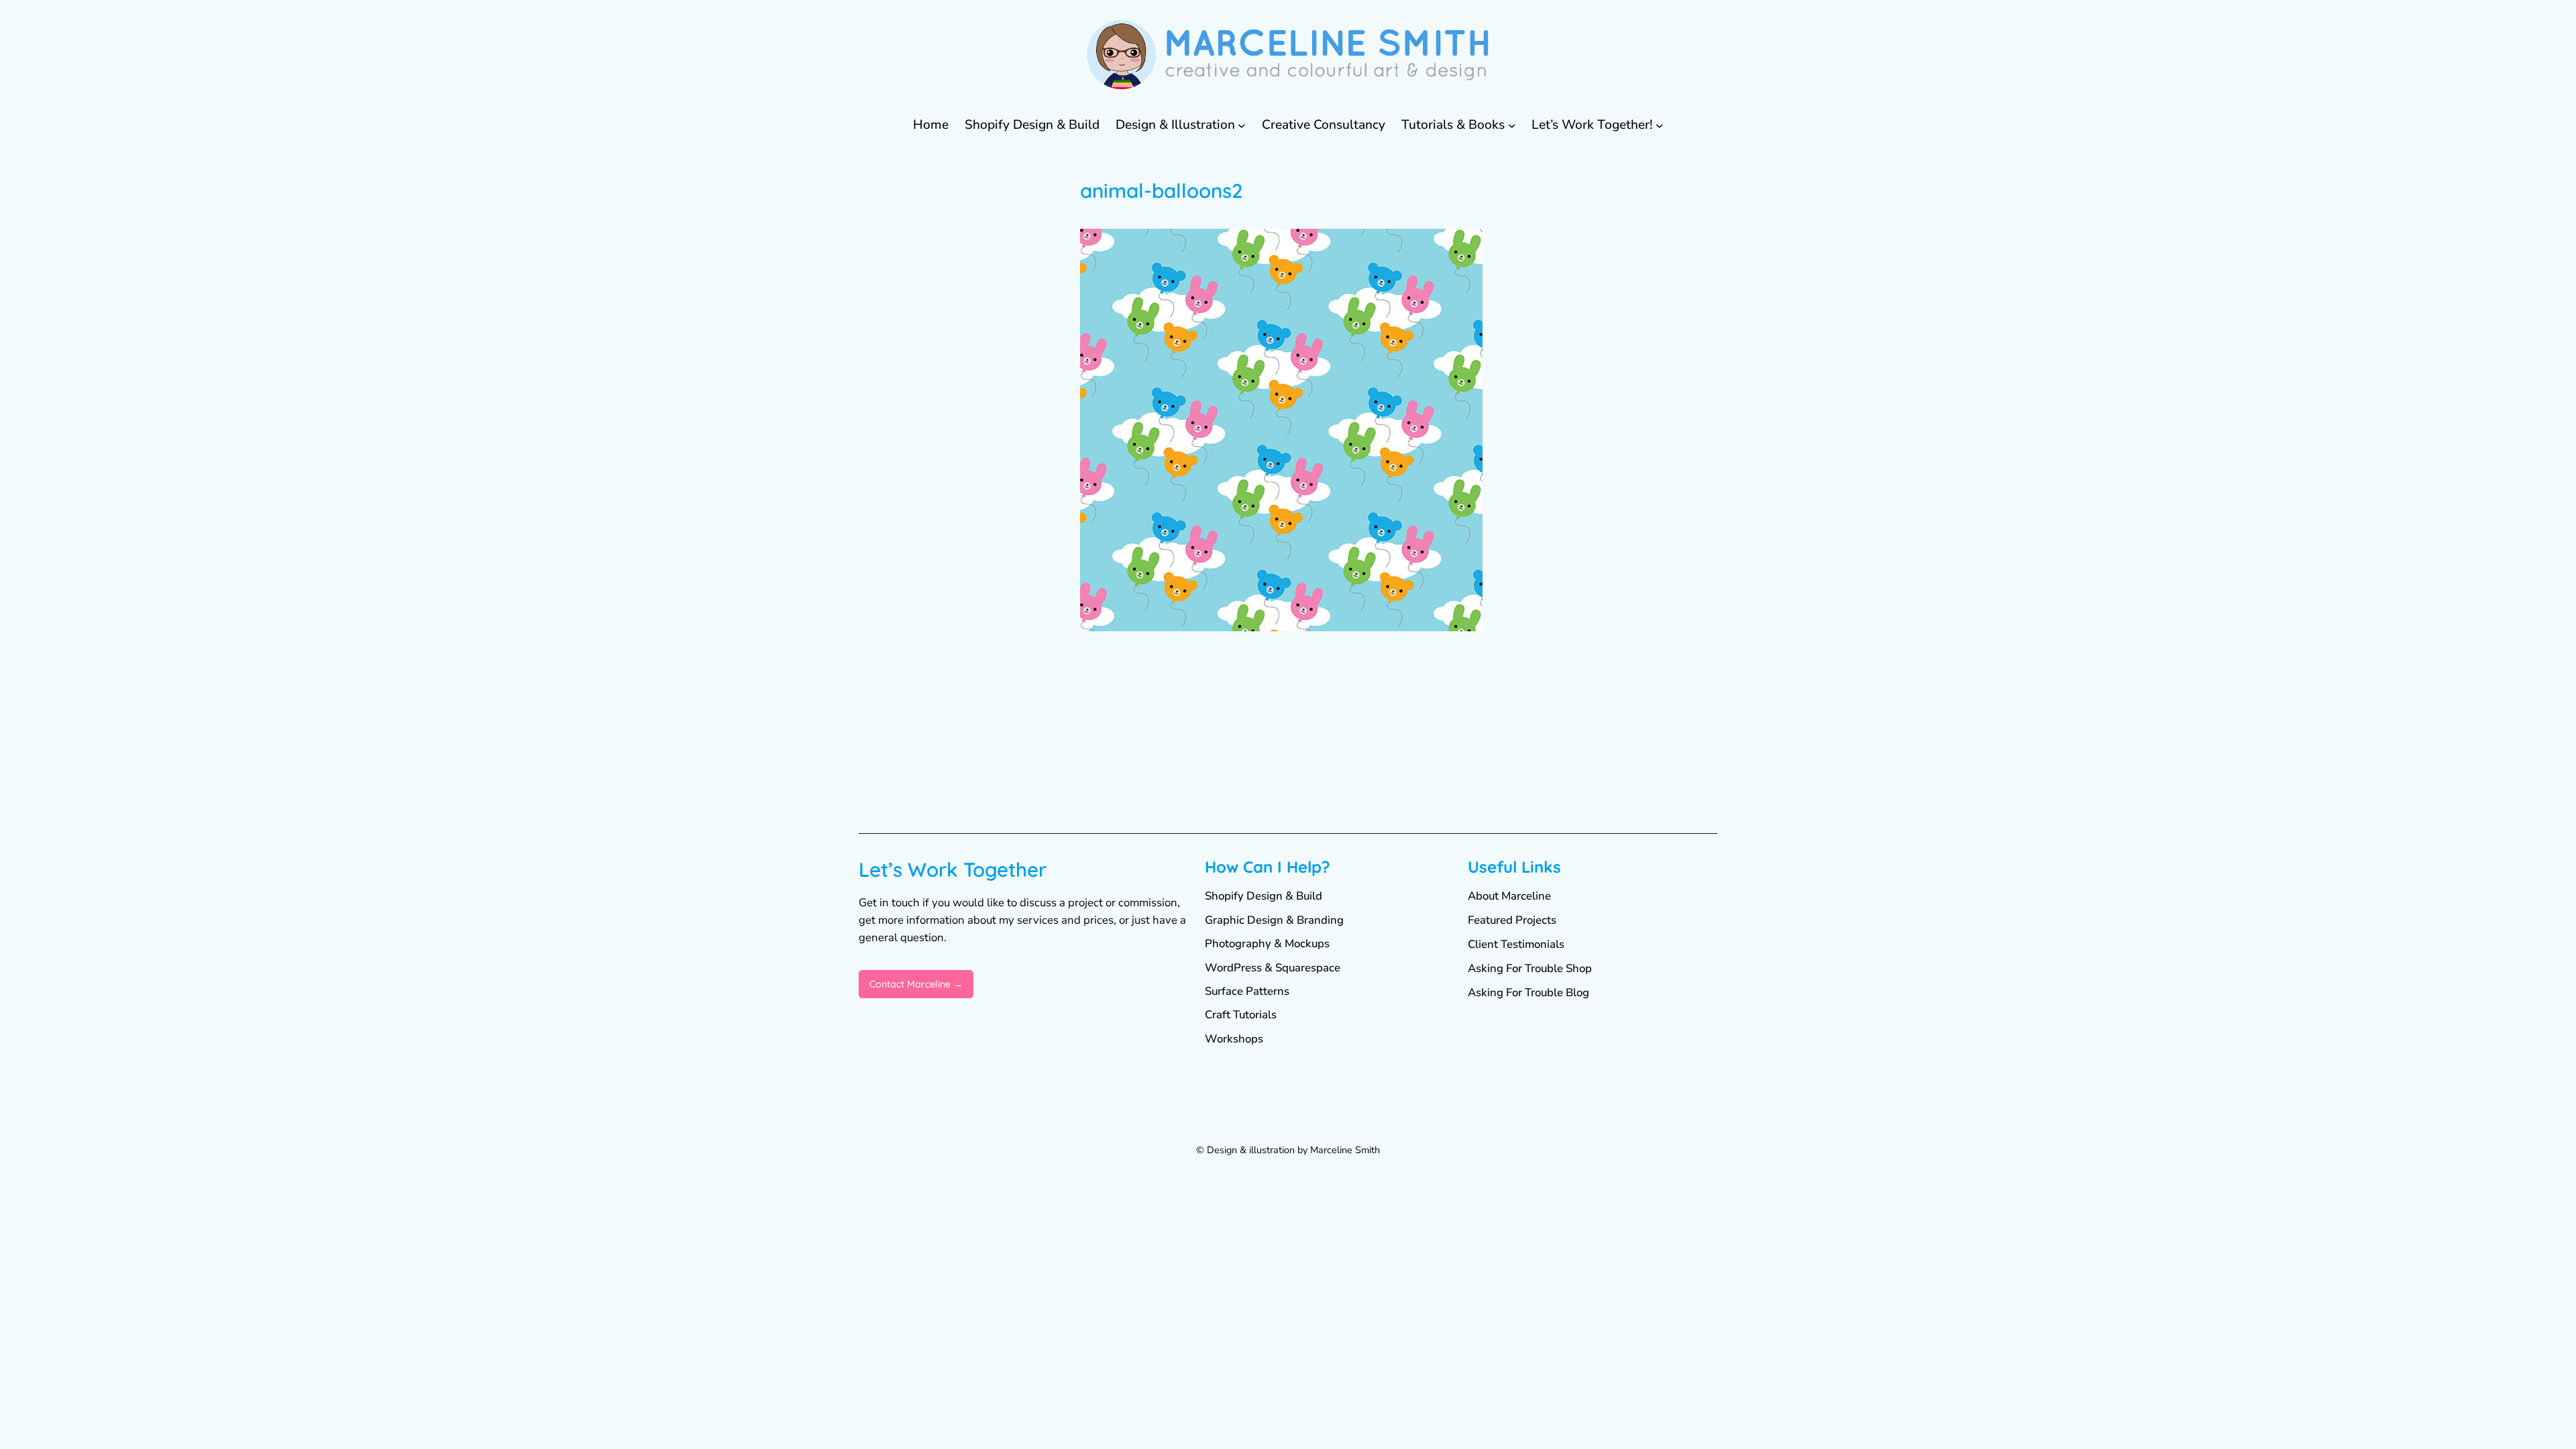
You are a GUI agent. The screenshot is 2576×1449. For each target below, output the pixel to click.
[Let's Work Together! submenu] (1660, 125)
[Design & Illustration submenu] (1242, 125)
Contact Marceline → (916, 984)
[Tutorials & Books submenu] (1512, 125)
